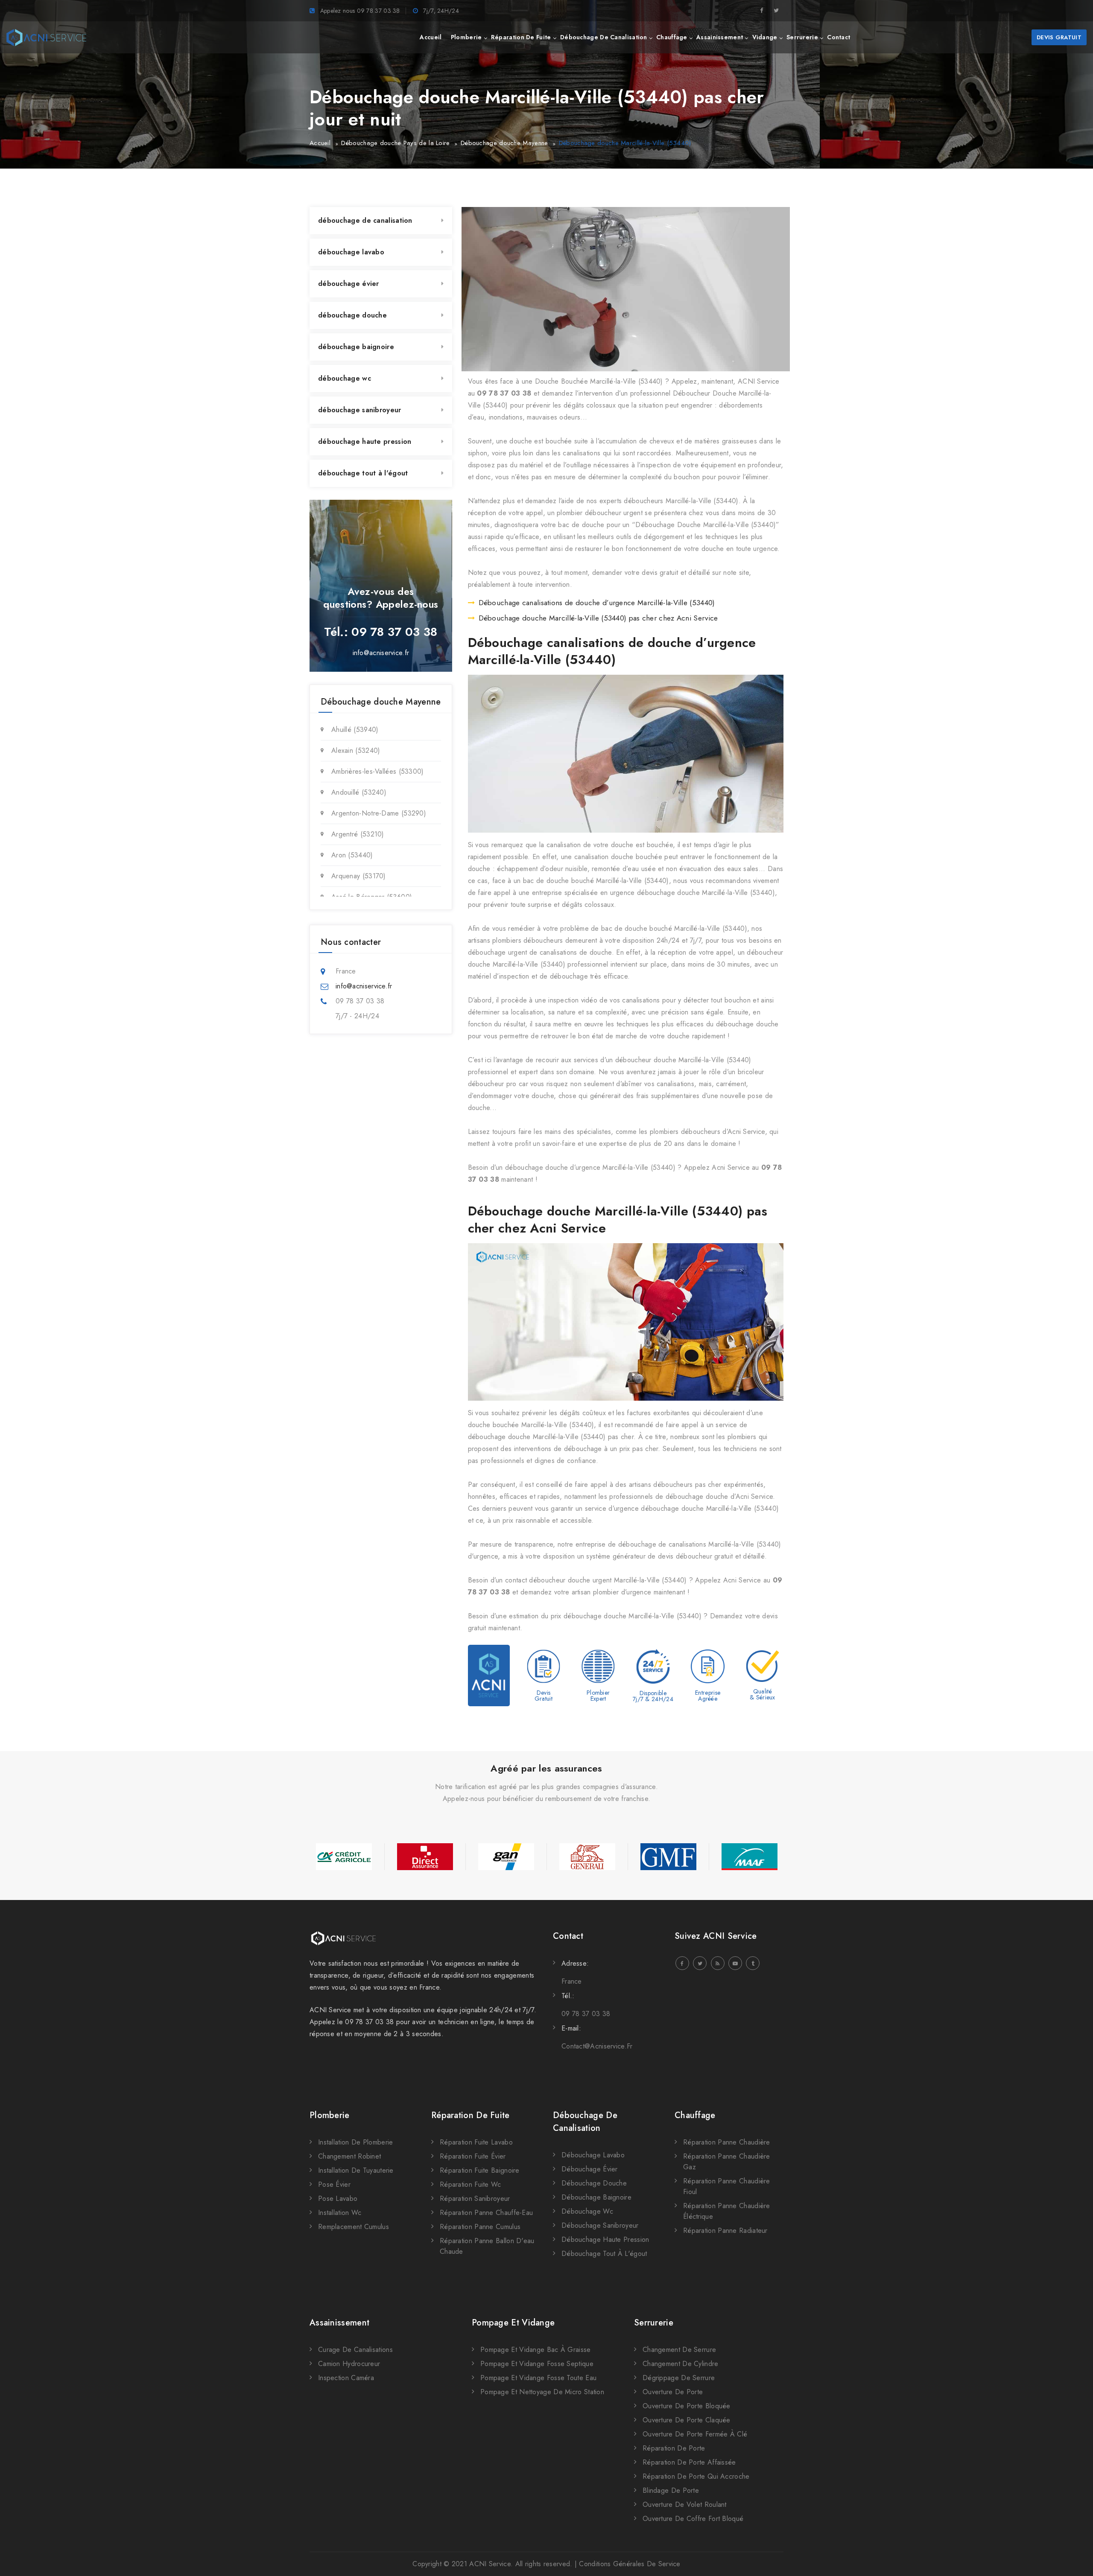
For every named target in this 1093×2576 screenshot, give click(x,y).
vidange (765, 37)
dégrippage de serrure (679, 2378)
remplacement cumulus (354, 2227)
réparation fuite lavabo (476, 2142)
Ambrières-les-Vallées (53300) (378, 771)
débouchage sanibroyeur (360, 410)
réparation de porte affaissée (689, 2462)
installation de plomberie (356, 2142)
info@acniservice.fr (381, 653)
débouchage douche (352, 315)
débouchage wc (345, 378)
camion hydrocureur (349, 2364)
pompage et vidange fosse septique (537, 2364)
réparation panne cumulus (480, 2227)
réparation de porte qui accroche (696, 2476)
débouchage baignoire (356, 347)
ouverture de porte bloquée (687, 2406)
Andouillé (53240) (359, 792)
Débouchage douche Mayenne (504, 143)
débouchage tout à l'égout (363, 473)
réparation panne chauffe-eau (486, 2213)
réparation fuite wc (471, 2184)
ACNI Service (490, 2564)
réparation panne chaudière (727, 2142)
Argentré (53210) (358, 834)
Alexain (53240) (356, 750)
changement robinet (349, 2156)
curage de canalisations (355, 2350)
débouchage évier (349, 284)
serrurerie (802, 37)
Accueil (320, 143)
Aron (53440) (352, 855)
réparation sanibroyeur (475, 2199)
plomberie (466, 37)
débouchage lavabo (351, 252)
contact (839, 37)
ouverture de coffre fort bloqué (693, 2519)
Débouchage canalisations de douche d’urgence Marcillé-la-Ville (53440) (597, 603)
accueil (431, 37)
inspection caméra (346, 2378)
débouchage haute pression (365, 441)
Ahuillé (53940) (355, 730)
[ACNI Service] (46, 38)
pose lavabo (338, 2199)
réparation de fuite (521, 37)
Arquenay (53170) (359, 876)
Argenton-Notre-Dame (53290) (379, 813)
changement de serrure (679, 2350)
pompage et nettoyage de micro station (542, 2392)
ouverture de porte (673, 2392)
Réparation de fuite (471, 2115)
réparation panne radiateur (725, 2231)
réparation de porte (674, 2448)
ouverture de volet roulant (685, 2505)
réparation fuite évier (473, 2156)
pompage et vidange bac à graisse (536, 2350)
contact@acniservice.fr (597, 2046)
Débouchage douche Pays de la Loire (395, 143)
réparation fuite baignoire (480, 2170)
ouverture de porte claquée (687, 2420)
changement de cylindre (681, 2364)
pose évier (334, 2184)
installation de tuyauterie (356, 2170)
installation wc (340, 2213)
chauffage (672, 37)
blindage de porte (671, 2490)
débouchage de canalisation (604, 37)
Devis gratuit (1059, 37)
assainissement (720, 37)
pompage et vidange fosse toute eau (538, 2378)
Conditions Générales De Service (630, 2564)
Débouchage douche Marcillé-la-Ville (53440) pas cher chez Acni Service (598, 618)
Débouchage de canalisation (585, 2122)
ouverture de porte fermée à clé (695, 2434)
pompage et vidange (513, 2323)
